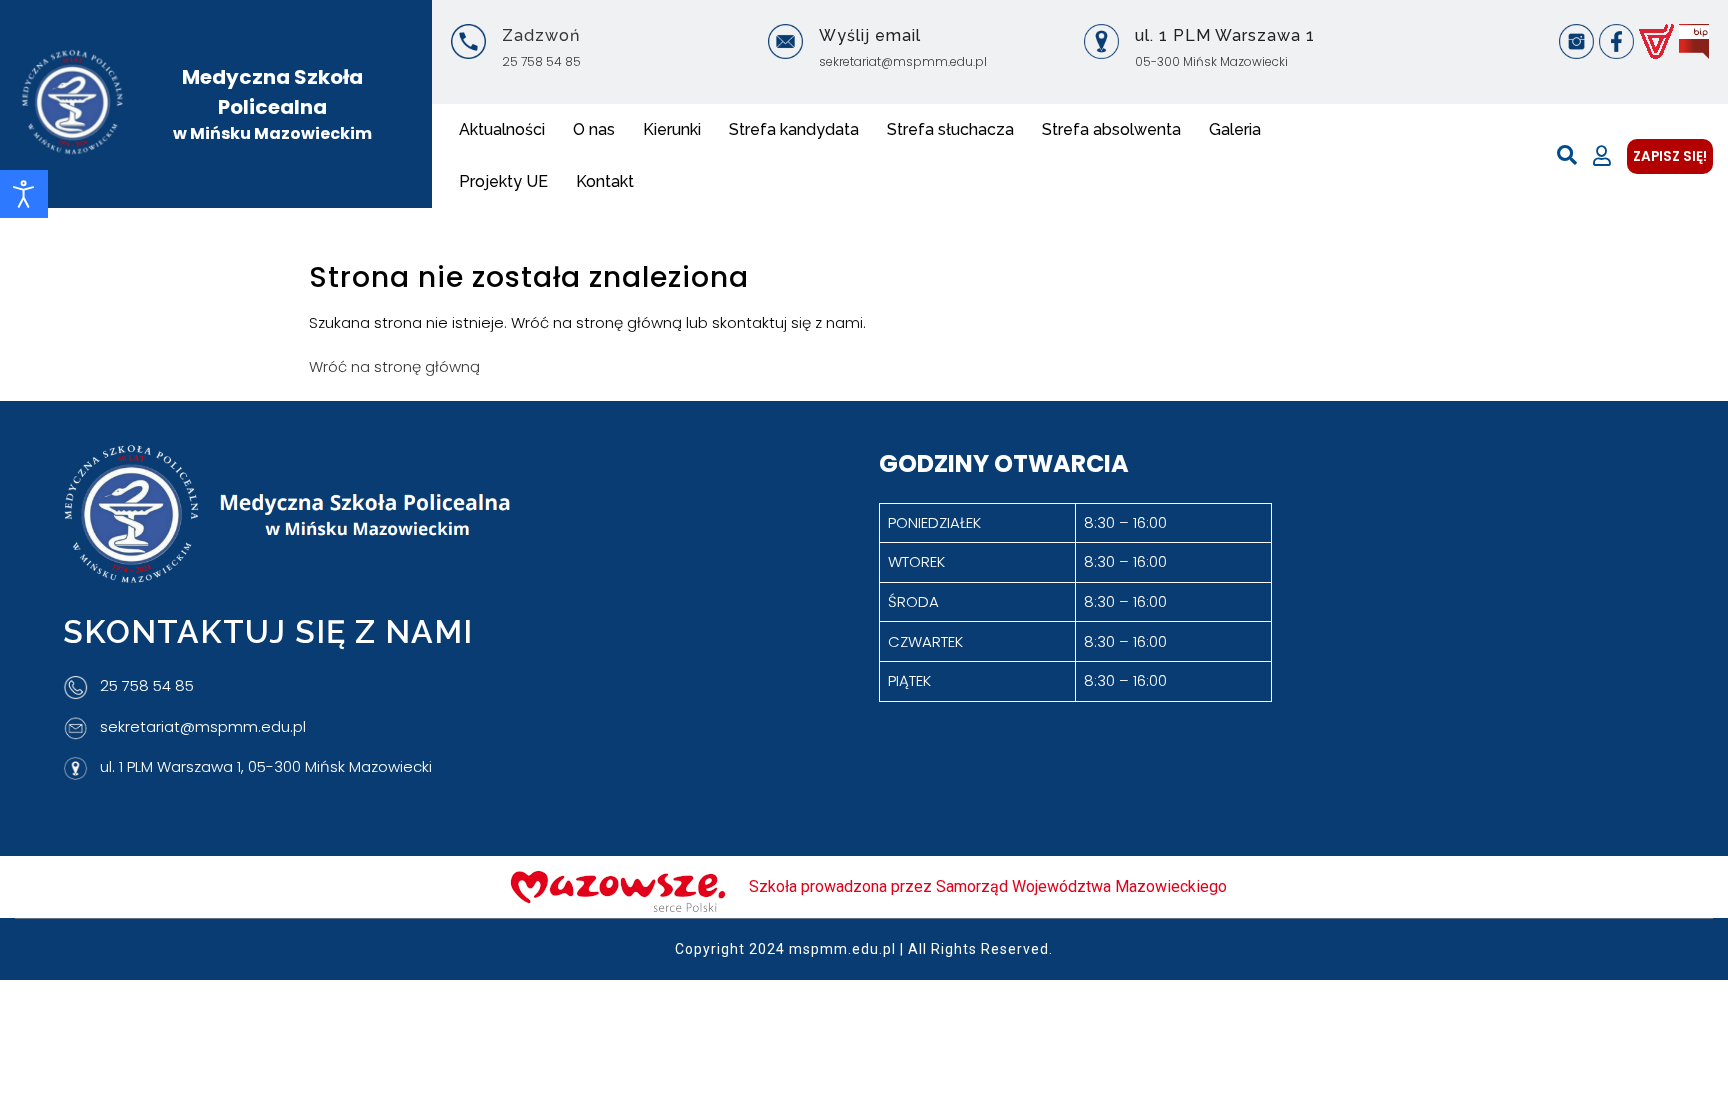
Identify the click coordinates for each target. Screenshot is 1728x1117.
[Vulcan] (1656, 41)
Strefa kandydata (794, 129)
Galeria (1235, 129)
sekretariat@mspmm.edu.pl (903, 61)
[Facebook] (1616, 41)
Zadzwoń (541, 35)
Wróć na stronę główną (394, 366)
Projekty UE (503, 181)
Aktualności (502, 129)
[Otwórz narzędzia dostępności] (24, 194)
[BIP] (1694, 41)
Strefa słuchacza (950, 129)
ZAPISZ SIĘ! (1670, 156)
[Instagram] (1576, 41)
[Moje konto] (1602, 156)
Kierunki (672, 129)
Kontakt (605, 181)
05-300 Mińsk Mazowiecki (1211, 61)
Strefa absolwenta (1111, 129)
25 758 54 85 (541, 61)
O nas (594, 129)
